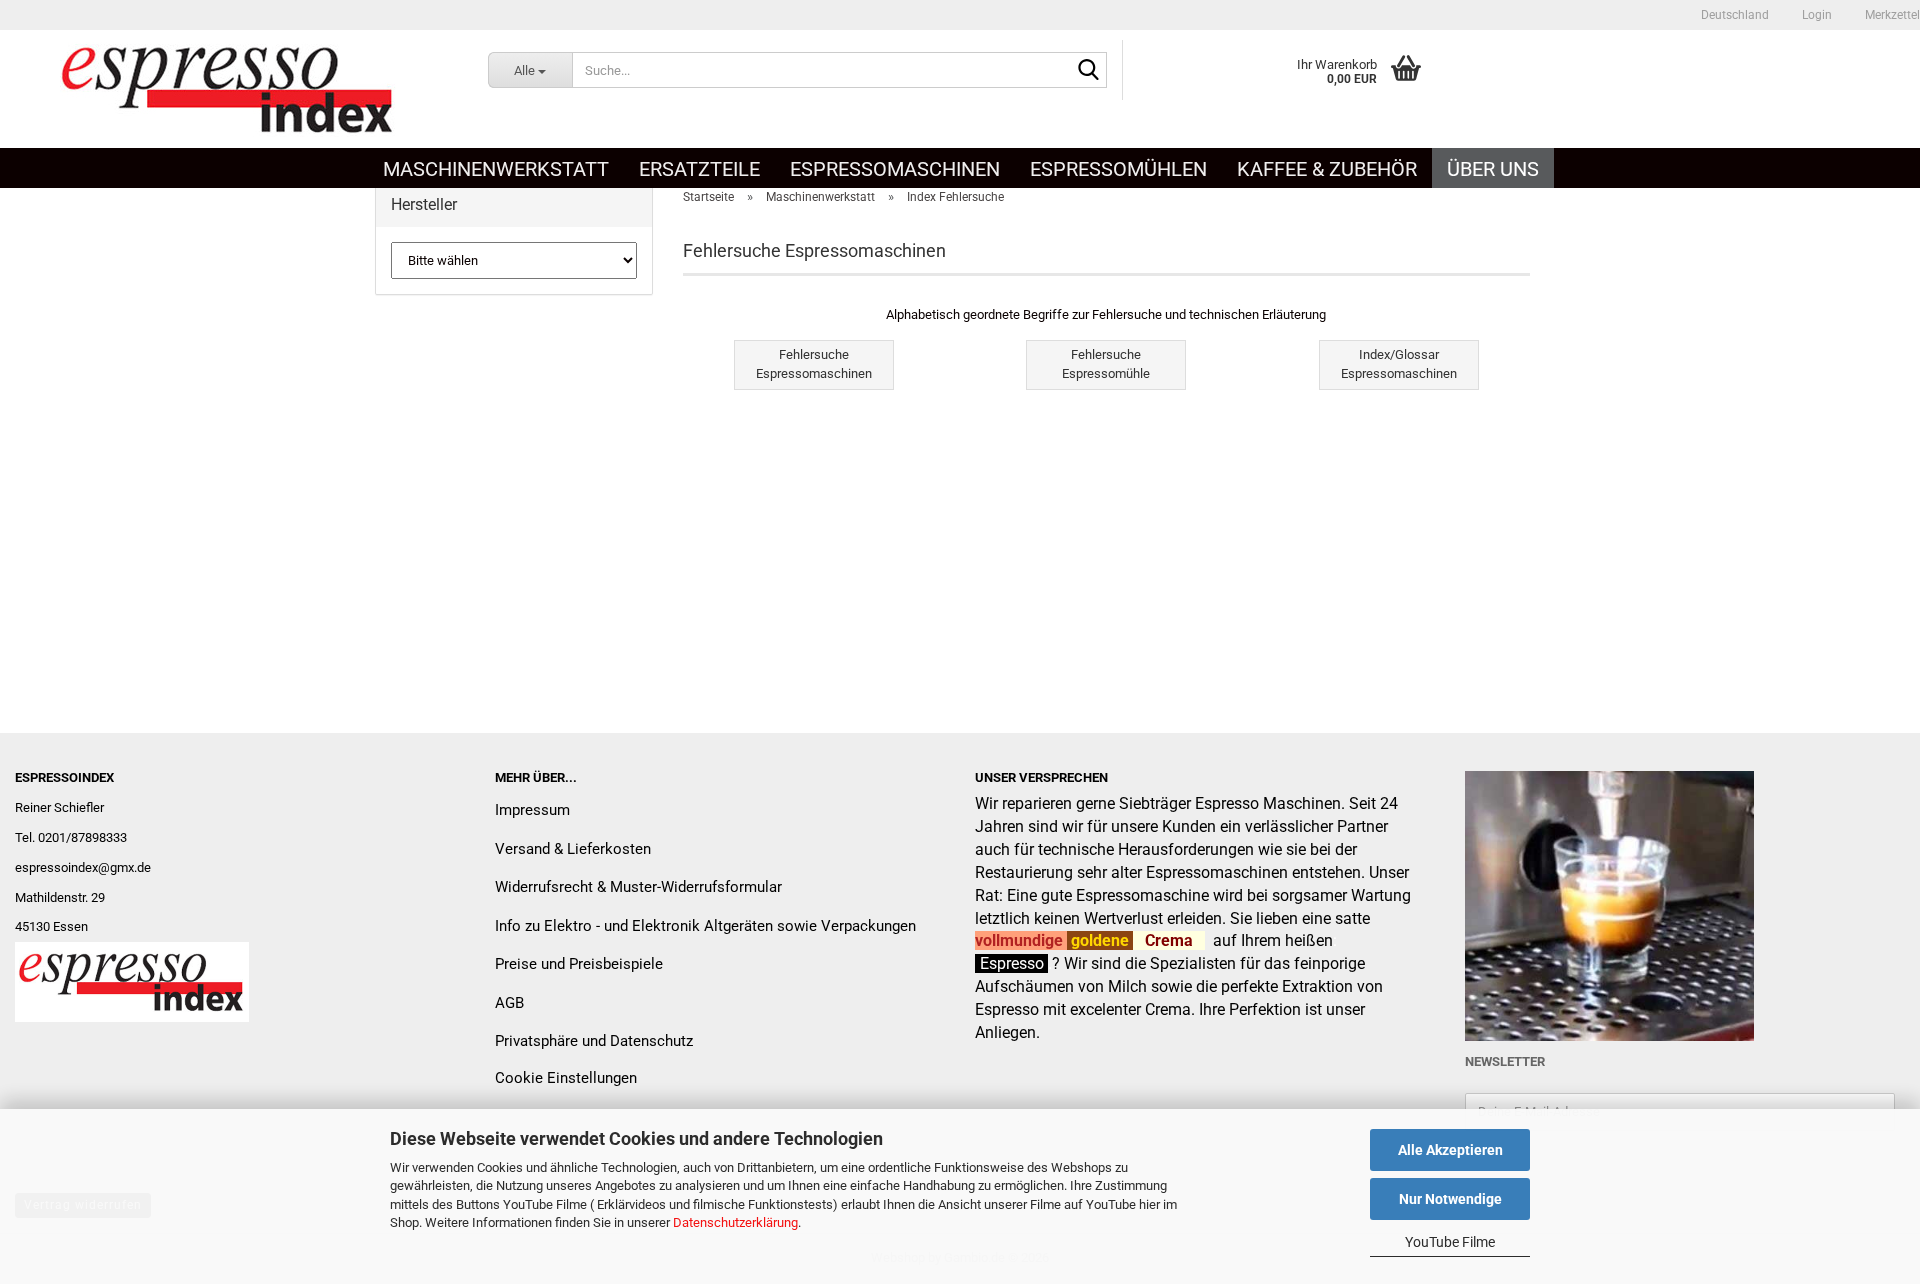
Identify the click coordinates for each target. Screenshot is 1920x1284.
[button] (1735, 15)
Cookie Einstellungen (566, 1078)
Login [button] (1815, 15)
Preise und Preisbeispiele (579, 964)
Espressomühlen (1118, 169)
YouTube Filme (1450, 1242)
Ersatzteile (699, 169)
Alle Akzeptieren (1450, 1150)
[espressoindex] (229, 89)
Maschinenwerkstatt (496, 169)
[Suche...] (1088, 71)
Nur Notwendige (1450, 1199)
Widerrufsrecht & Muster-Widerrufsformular (638, 887)
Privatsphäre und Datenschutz (594, 1041)
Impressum (532, 810)
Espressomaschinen (895, 169)
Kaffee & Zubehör (1327, 169)
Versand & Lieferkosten (573, 849)
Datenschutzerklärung (735, 1222)
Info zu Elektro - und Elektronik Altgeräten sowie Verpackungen (705, 926)
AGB (509, 1003)
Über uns (1493, 169)
